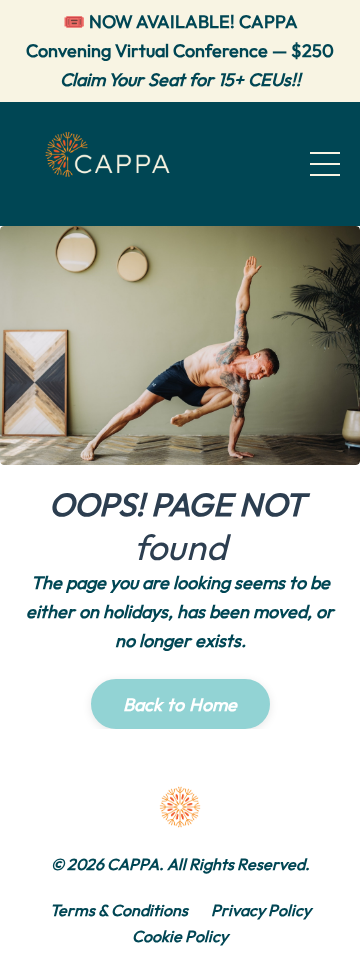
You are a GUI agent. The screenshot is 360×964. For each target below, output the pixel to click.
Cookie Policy (180, 936)
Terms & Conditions (119, 910)
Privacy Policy (261, 910)
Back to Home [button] (180, 704)
